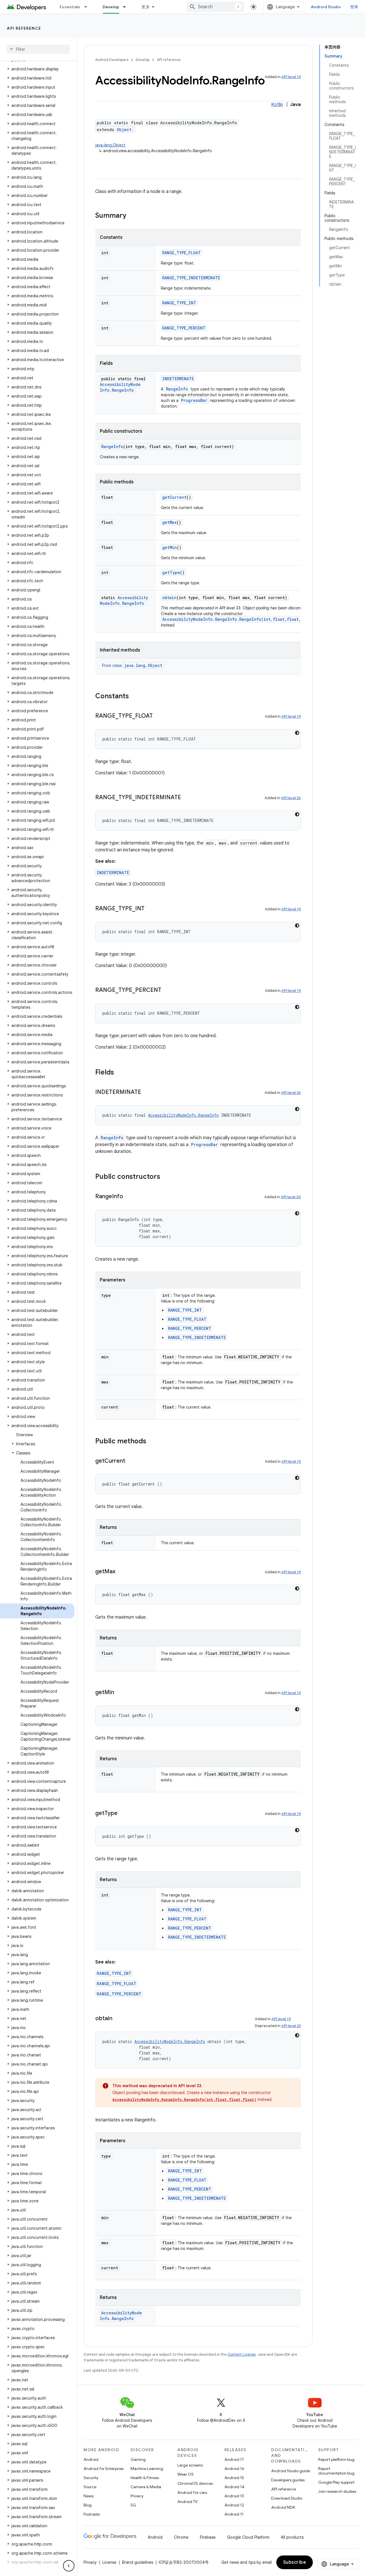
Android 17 (234, 2459)
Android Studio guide (291, 2471)
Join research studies (337, 2491)
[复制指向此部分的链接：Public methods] (152, 1442)
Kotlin (277, 105)
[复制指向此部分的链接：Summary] (132, 216)
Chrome (181, 2537)
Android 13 (234, 2496)
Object (124, 130)
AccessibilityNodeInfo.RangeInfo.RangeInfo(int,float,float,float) (239, 619)
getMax (169, 522)
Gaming (138, 2459)
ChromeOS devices (195, 2483)
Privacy (137, 2496)
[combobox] (215, 7)
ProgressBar (194, 400)
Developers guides (288, 2480)
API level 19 (291, 77)
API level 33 (291, 2026)
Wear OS (185, 2474)
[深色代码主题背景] (297, 733)
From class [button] (132, 666)
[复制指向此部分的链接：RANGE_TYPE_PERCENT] (167, 990)
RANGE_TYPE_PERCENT (184, 328)
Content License (242, 2354)
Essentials (70, 7)
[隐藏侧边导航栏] (69, 2566)
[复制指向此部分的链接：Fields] (120, 1073)
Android (91, 2459)
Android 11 (234, 2514)
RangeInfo (177, 389)
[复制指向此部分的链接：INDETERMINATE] (147, 1092)
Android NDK (283, 2507)
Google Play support (336, 2482)
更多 (146, 7)
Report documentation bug (336, 2471)
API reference (24, 28)
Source (90, 2487)
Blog (88, 2505)
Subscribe (295, 2562)
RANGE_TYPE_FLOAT (182, 253)
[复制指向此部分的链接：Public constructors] (166, 1177)
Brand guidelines (138, 2562)
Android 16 (234, 2469)
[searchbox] (38, 49)
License (109, 2562)
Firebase (208, 2537)
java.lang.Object (110, 145)
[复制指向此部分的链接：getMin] (120, 1693)
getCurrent (174, 497)
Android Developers (112, 60)
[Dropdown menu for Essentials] (88, 7)
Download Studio (287, 2498)
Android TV (187, 2502)
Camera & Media (146, 2487)
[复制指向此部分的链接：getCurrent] (131, 1461)
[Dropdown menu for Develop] (127, 7)
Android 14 (234, 2487)
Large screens (190, 2465)
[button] (37, 69)
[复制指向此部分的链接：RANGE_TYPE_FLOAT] (159, 716)
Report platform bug (336, 2459)
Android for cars (192, 2492)
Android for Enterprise (104, 2469)
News (89, 2496)
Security (91, 2478)
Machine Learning (147, 2469)
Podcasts (92, 2514)
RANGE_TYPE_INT (179, 303)
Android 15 (234, 2478)
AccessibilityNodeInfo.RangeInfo (120, 387)
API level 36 (291, 798)
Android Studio (326, 7)
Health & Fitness (145, 2478)
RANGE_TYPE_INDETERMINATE (191, 278)
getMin (170, 547)
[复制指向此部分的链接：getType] (123, 1814)
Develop (111, 7)
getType (171, 572)
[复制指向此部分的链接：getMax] (121, 1572)
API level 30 (291, 1197)
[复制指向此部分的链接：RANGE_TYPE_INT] (150, 909)
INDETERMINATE (178, 379)
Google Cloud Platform (248, 2537)
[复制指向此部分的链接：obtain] (118, 2019)
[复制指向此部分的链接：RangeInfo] (129, 1197)
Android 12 (234, 2505)
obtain (169, 598)
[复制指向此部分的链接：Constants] (135, 697)
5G (133, 2505)
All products (292, 2537)
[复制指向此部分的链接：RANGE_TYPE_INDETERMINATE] (187, 798)
